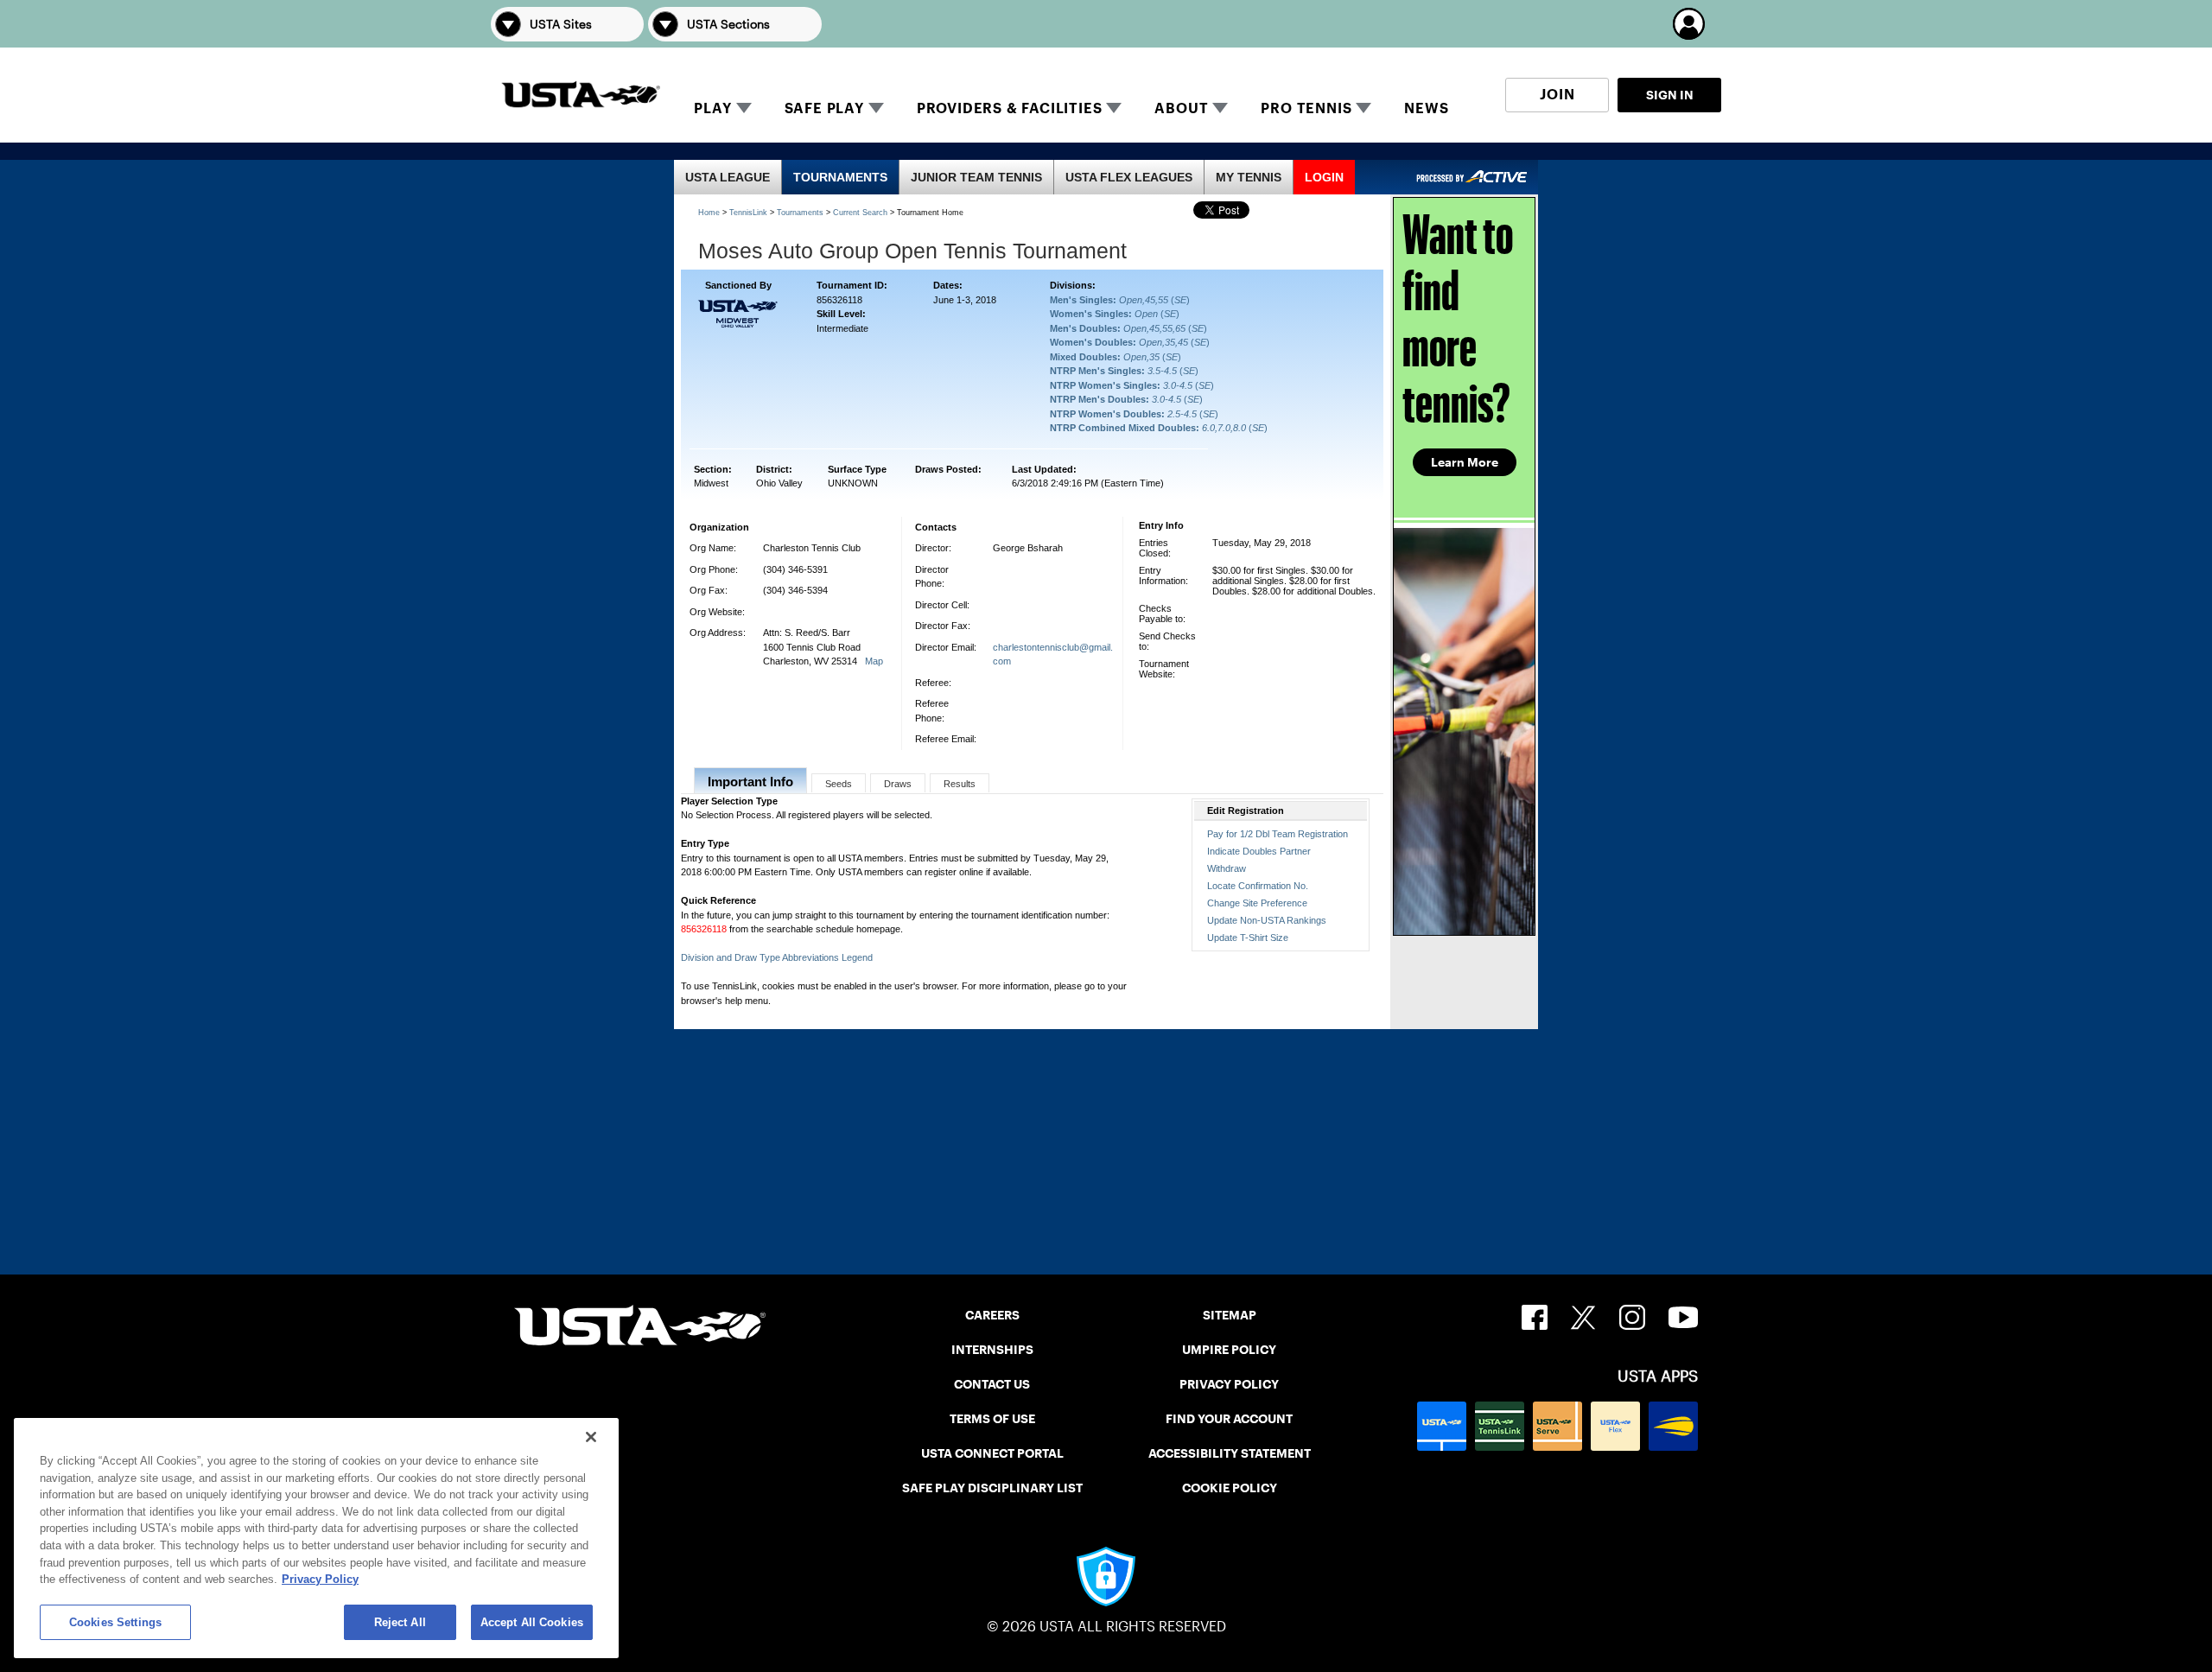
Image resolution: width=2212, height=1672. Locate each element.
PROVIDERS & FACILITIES (1010, 108)
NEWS (1426, 108)
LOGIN (1324, 177)
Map (874, 661)
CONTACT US (992, 1384)
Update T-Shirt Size (1248, 938)
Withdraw (1227, 868)
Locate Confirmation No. (1258, 886)
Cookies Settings (115, 1622)
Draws (898, 784)
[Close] (591, 1437)
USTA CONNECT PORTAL (992, 1453)
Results (960, 784)
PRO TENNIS (1306, 108)
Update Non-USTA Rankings (1267, 920)
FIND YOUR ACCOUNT (1229, 1419)
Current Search (860, 213)
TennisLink (748, 213)
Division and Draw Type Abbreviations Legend (777, 957)
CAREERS (992, 1315)
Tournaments (800, 213)
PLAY (712, 108)
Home (709, 213)
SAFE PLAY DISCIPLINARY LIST (992, 1488)
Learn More (1465, 462)
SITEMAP (1230, 1315)
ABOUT (1181, 108)
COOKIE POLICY (1230, 1488)
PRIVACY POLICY (1229, 1384)
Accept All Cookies (532, 1622)
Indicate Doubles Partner (1259, 851)
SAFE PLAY (824, 108)
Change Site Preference (1257, 903)
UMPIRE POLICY (1229, 1350)
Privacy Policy (320, 1579)
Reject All (400, 1622)
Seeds (839, 784)
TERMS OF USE (992, 1419)
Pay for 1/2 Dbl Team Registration (1278, 834)
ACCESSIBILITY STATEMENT (1230, 1453)
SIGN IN (1670, 95)
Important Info (750, 782)
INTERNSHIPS (992, 1350)
